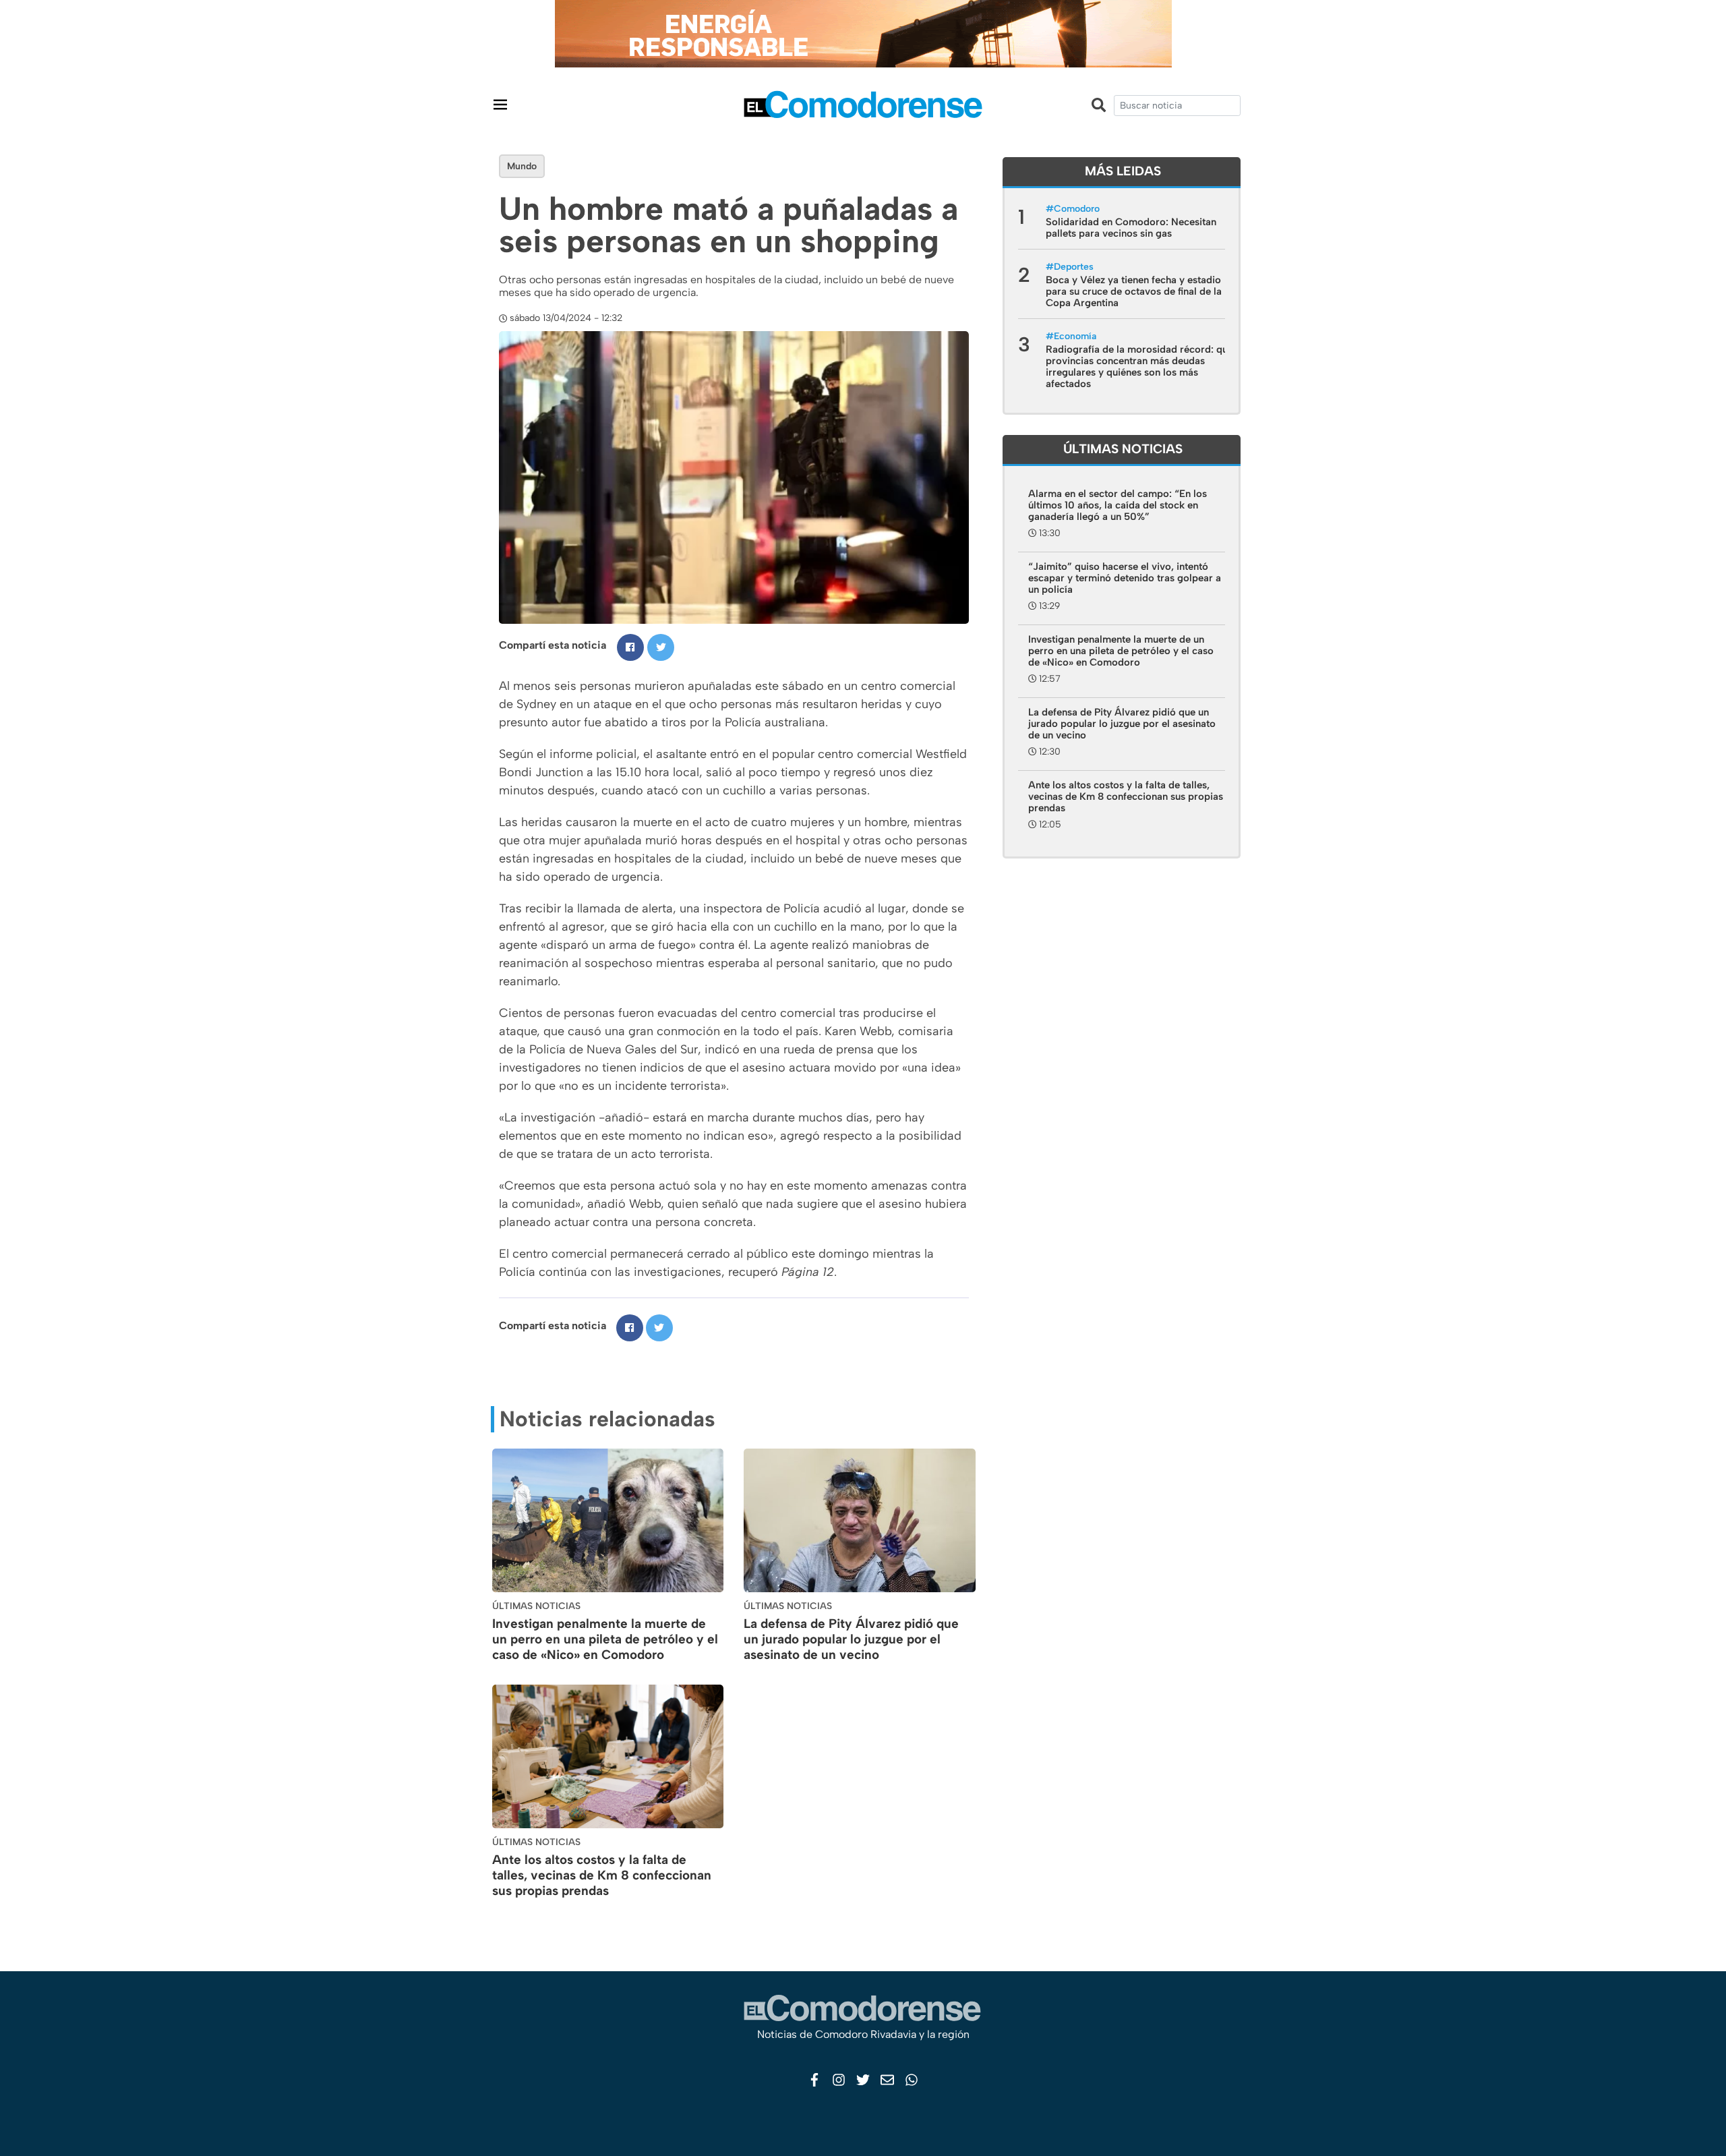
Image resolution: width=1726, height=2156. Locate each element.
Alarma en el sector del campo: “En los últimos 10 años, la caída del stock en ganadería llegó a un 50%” (1118, 505)
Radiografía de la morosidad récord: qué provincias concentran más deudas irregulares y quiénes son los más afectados (1139, 367)
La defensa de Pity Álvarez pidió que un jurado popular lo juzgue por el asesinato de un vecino (851, 1639)
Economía (1075, 336)
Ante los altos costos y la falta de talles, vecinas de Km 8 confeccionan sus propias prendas (602, 1875)
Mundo (522, 166)
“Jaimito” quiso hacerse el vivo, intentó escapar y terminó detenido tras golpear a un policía (1125, 578)
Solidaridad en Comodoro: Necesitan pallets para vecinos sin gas (1131, 228)
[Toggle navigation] (500, 104)
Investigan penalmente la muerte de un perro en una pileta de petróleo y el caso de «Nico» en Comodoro (605, 1639)
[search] (1177, 106)
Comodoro (1077, 209)
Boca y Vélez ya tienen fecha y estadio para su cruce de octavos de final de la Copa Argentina (1134, 291)
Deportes (1074, 267)
